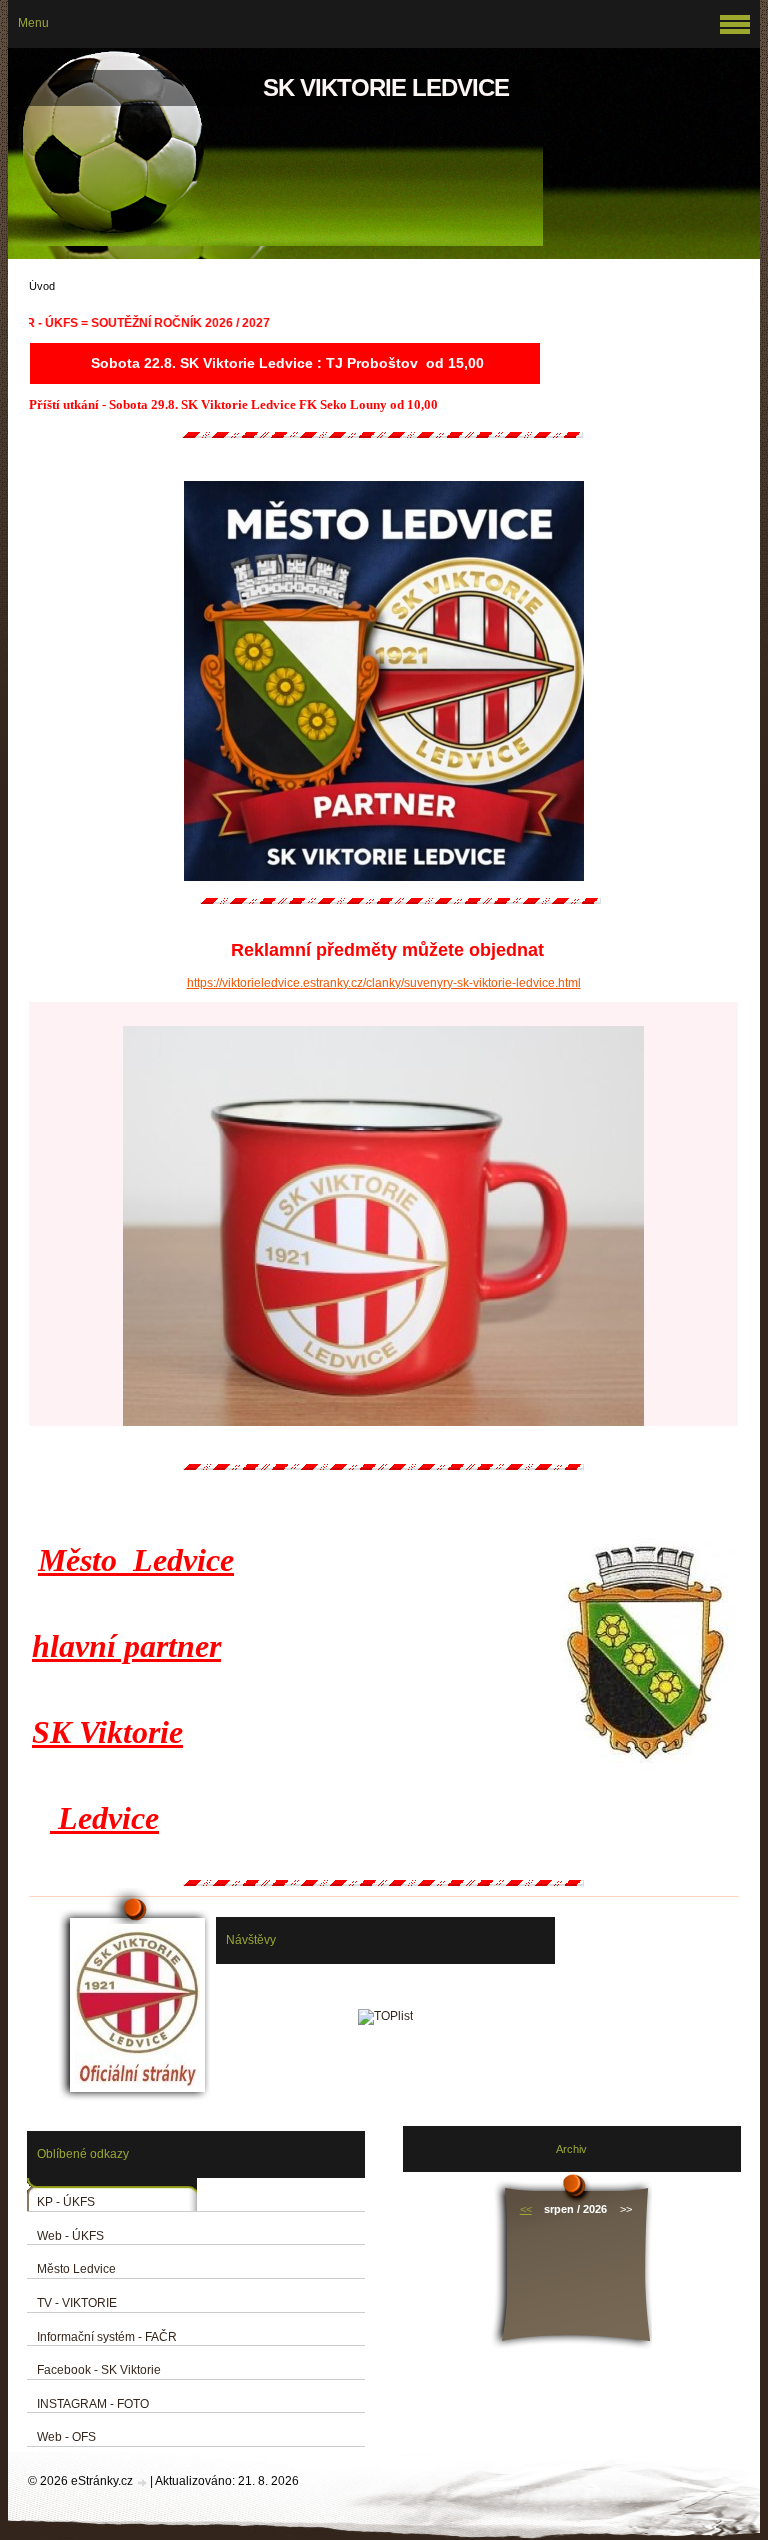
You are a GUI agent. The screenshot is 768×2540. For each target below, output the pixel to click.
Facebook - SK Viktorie (99, 2370)
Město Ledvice (76, 2269)
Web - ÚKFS (70, 2236)
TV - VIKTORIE (77, 2303)
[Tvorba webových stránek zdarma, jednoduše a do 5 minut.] (143, 2482)
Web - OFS (66, 2437)
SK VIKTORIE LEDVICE (386, 87)
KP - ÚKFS (66, 2202)
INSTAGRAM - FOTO (93, 2404)
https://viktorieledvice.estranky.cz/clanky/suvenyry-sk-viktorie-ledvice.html (384, 983)
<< (526, 2209)
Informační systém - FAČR (107, 2337)
